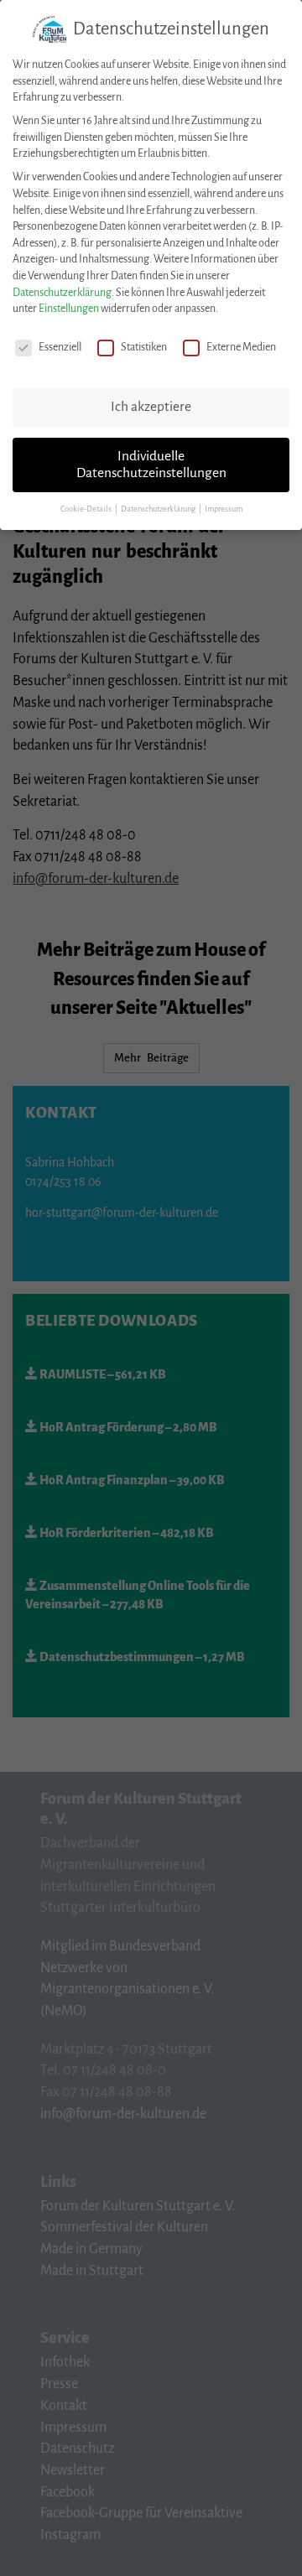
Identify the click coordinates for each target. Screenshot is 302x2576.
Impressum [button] (224, 509)
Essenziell (60, 347)
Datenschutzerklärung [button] (159, 509)
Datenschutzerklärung (62, 293)
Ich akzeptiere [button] (151, 407)
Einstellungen (69, 309)
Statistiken (144, 347)
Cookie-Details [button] (87, 509)
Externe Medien (241, 347)
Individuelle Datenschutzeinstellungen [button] (151, 465)
